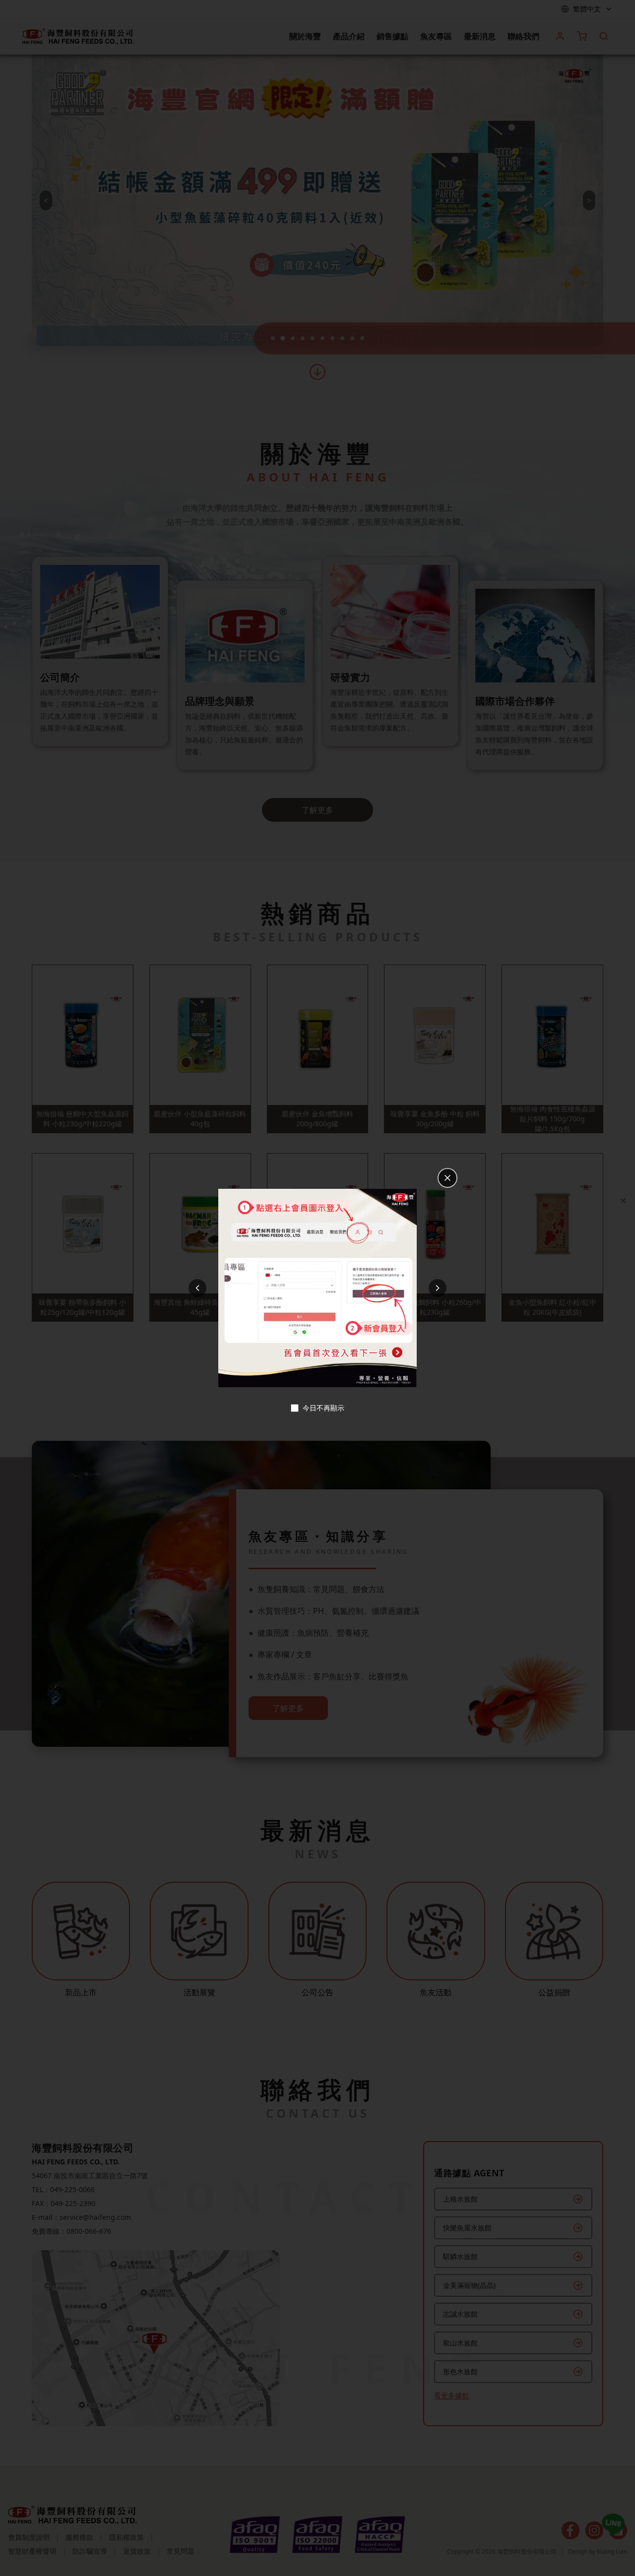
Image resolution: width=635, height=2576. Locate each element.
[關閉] (447, 1178)
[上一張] (197, 1288)
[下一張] (438, 1288)
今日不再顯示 (323, 1408)
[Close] (623, 1201)
